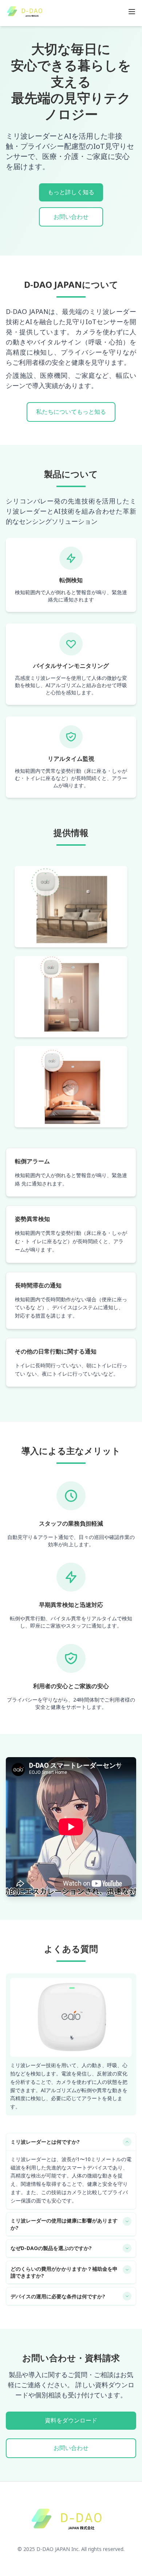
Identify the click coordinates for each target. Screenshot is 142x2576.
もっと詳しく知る (71, 192)
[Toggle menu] (132, 12)
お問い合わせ (71, 217)
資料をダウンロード (71, 2420)
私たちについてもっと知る (71, 412)
